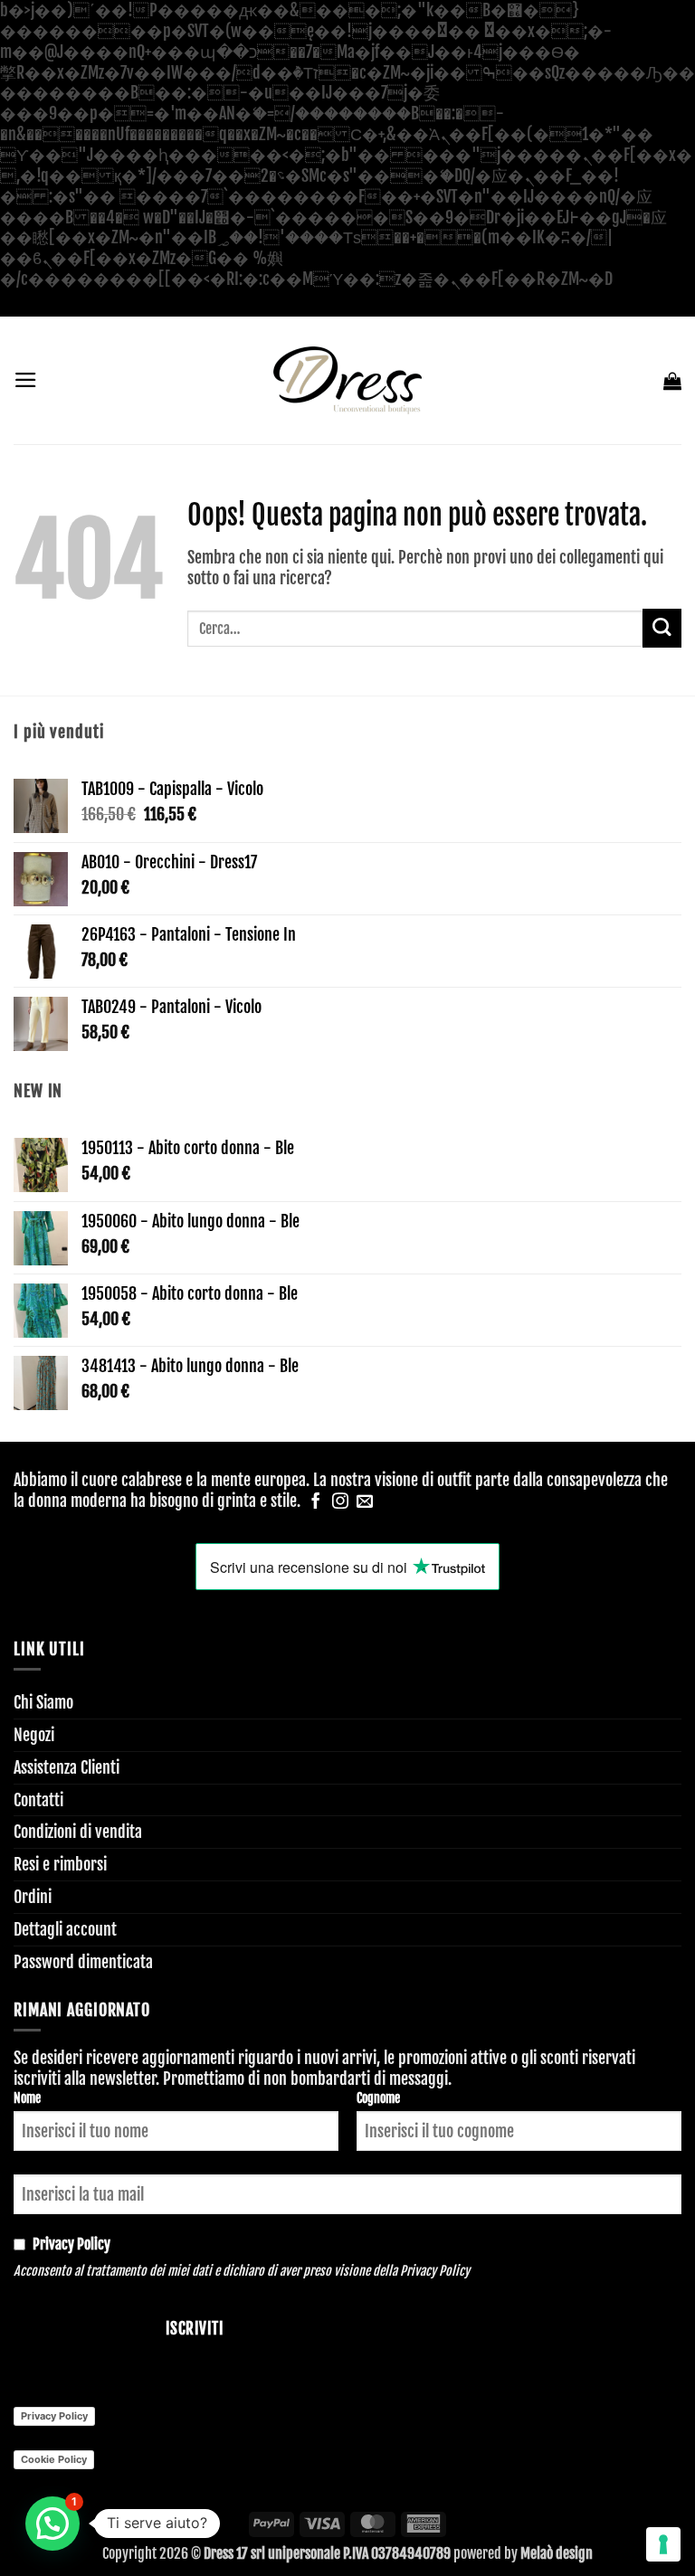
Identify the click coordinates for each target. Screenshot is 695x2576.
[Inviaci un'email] (365, 1502)
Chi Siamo (43, 1702)
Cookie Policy (54, 2459)
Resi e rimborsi (60, 1864)
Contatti (38, 1800)
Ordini (33, 1897)
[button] (26, 380)
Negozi (34, 1735)
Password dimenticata (83, 1962)
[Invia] (662, 628)
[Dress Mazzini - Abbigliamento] (347, 380)
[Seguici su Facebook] (316, 1502)
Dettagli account (65, 1929)
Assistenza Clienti (67, 1767)
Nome (27, 2098)
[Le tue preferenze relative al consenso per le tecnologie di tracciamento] (663, 2544)
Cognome (378, 2098)
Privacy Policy (435, 2271)
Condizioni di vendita (78, 1832)
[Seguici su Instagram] (340, 1502)
